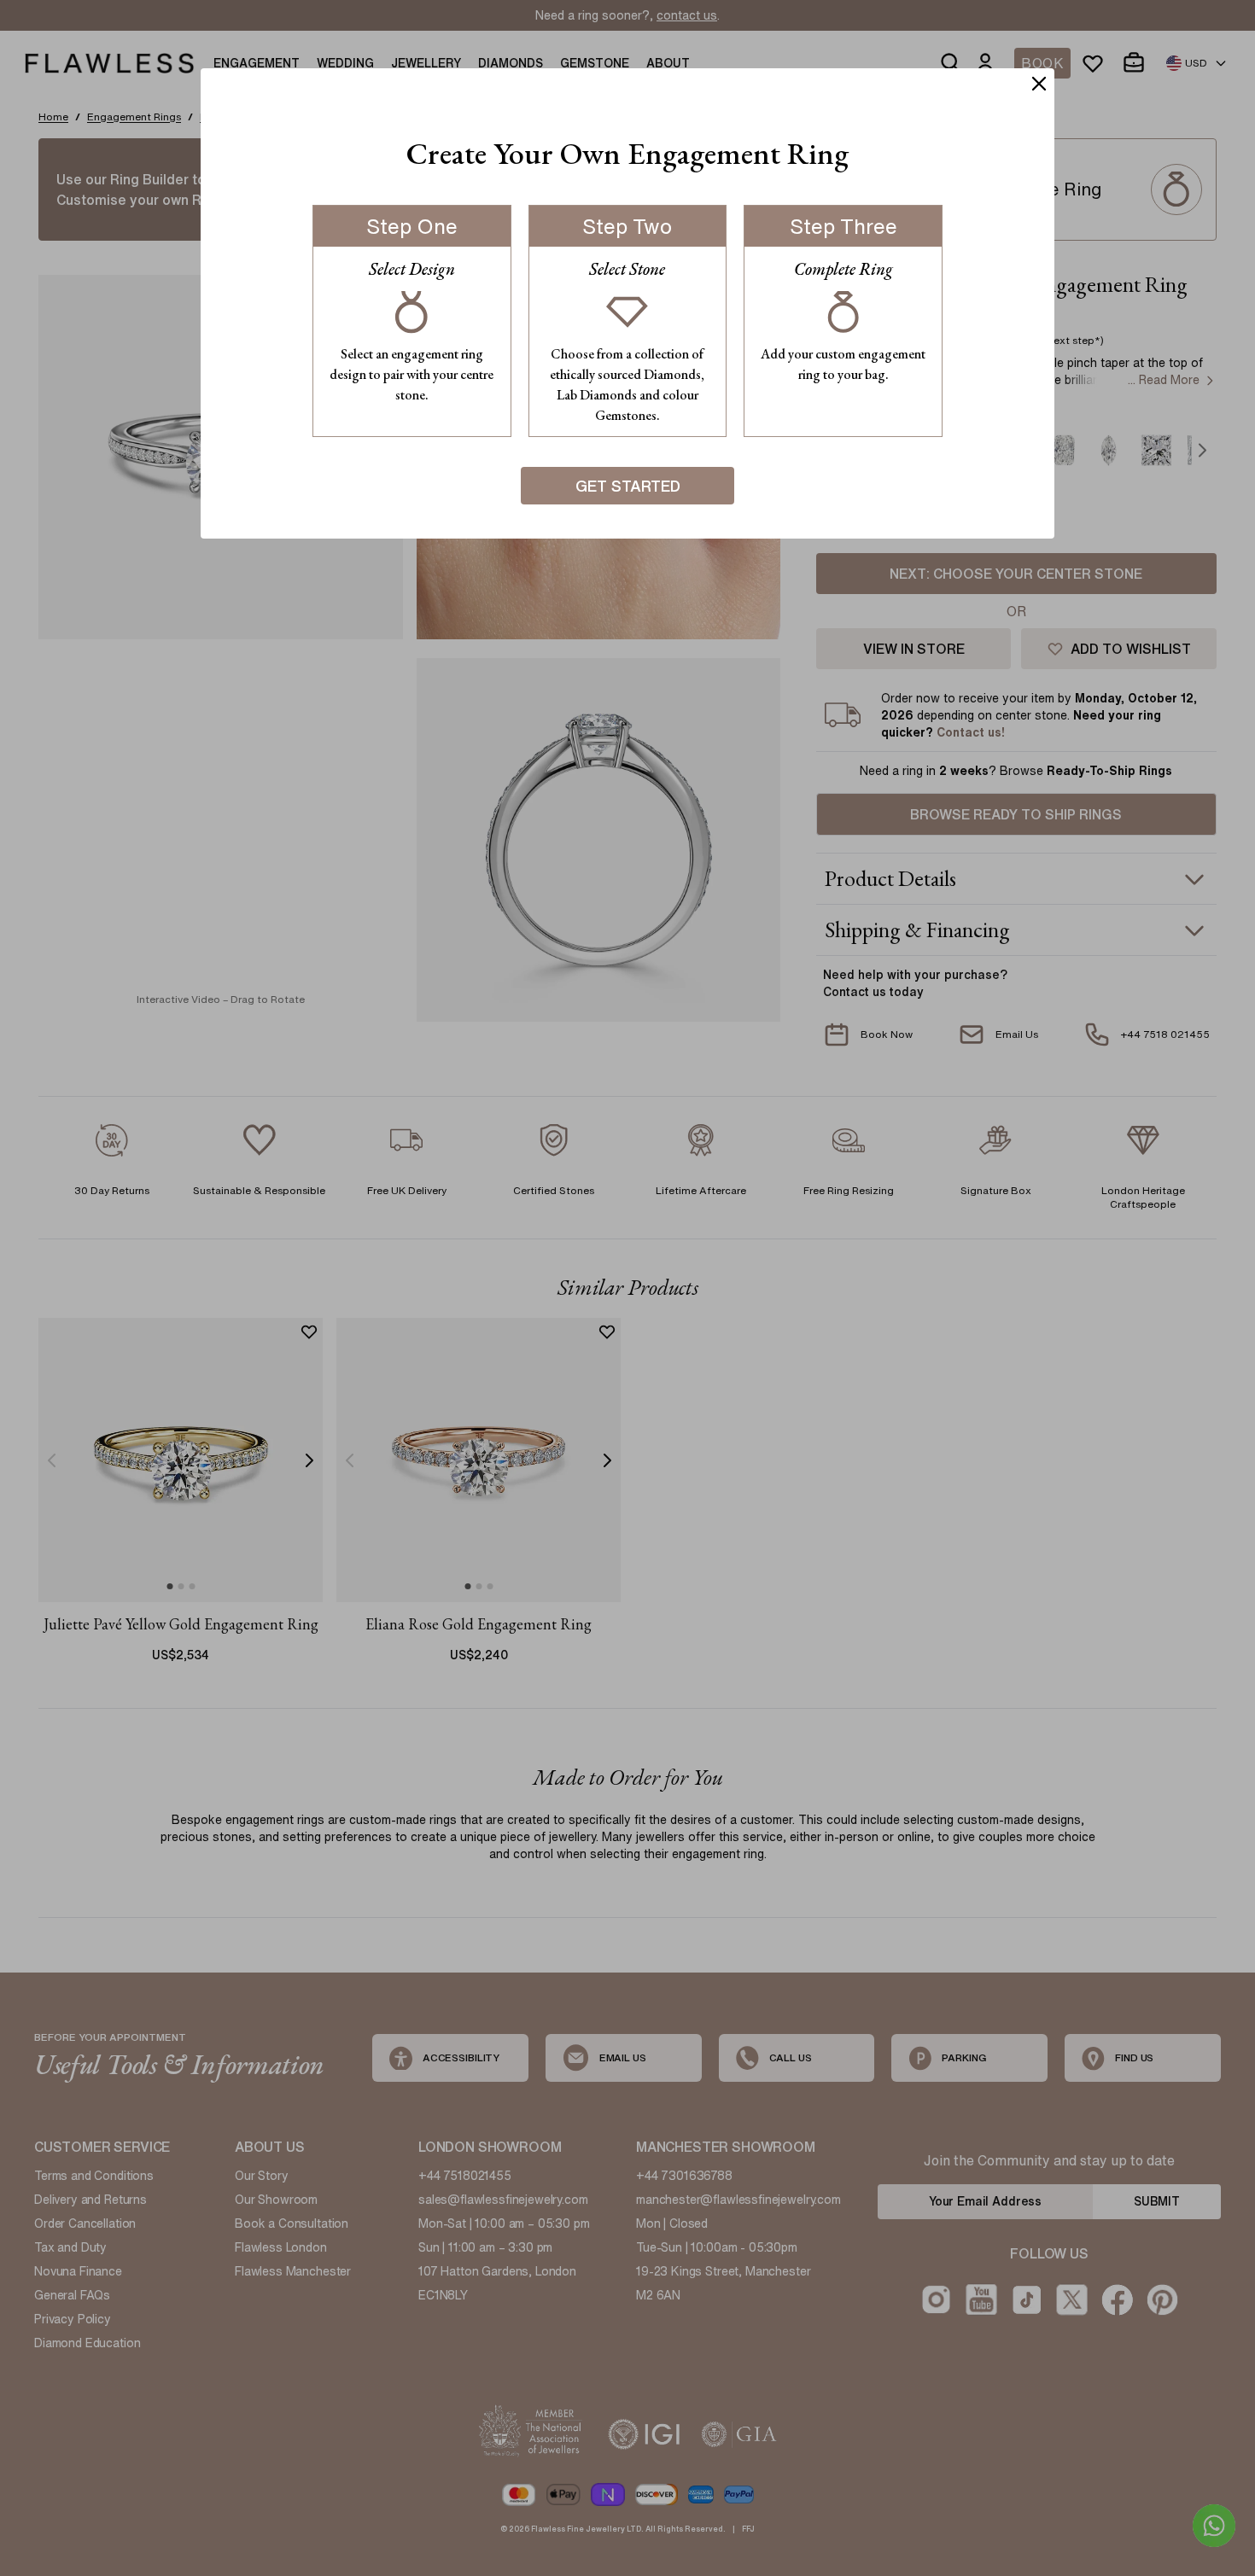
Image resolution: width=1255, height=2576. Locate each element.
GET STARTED (628, 486)
